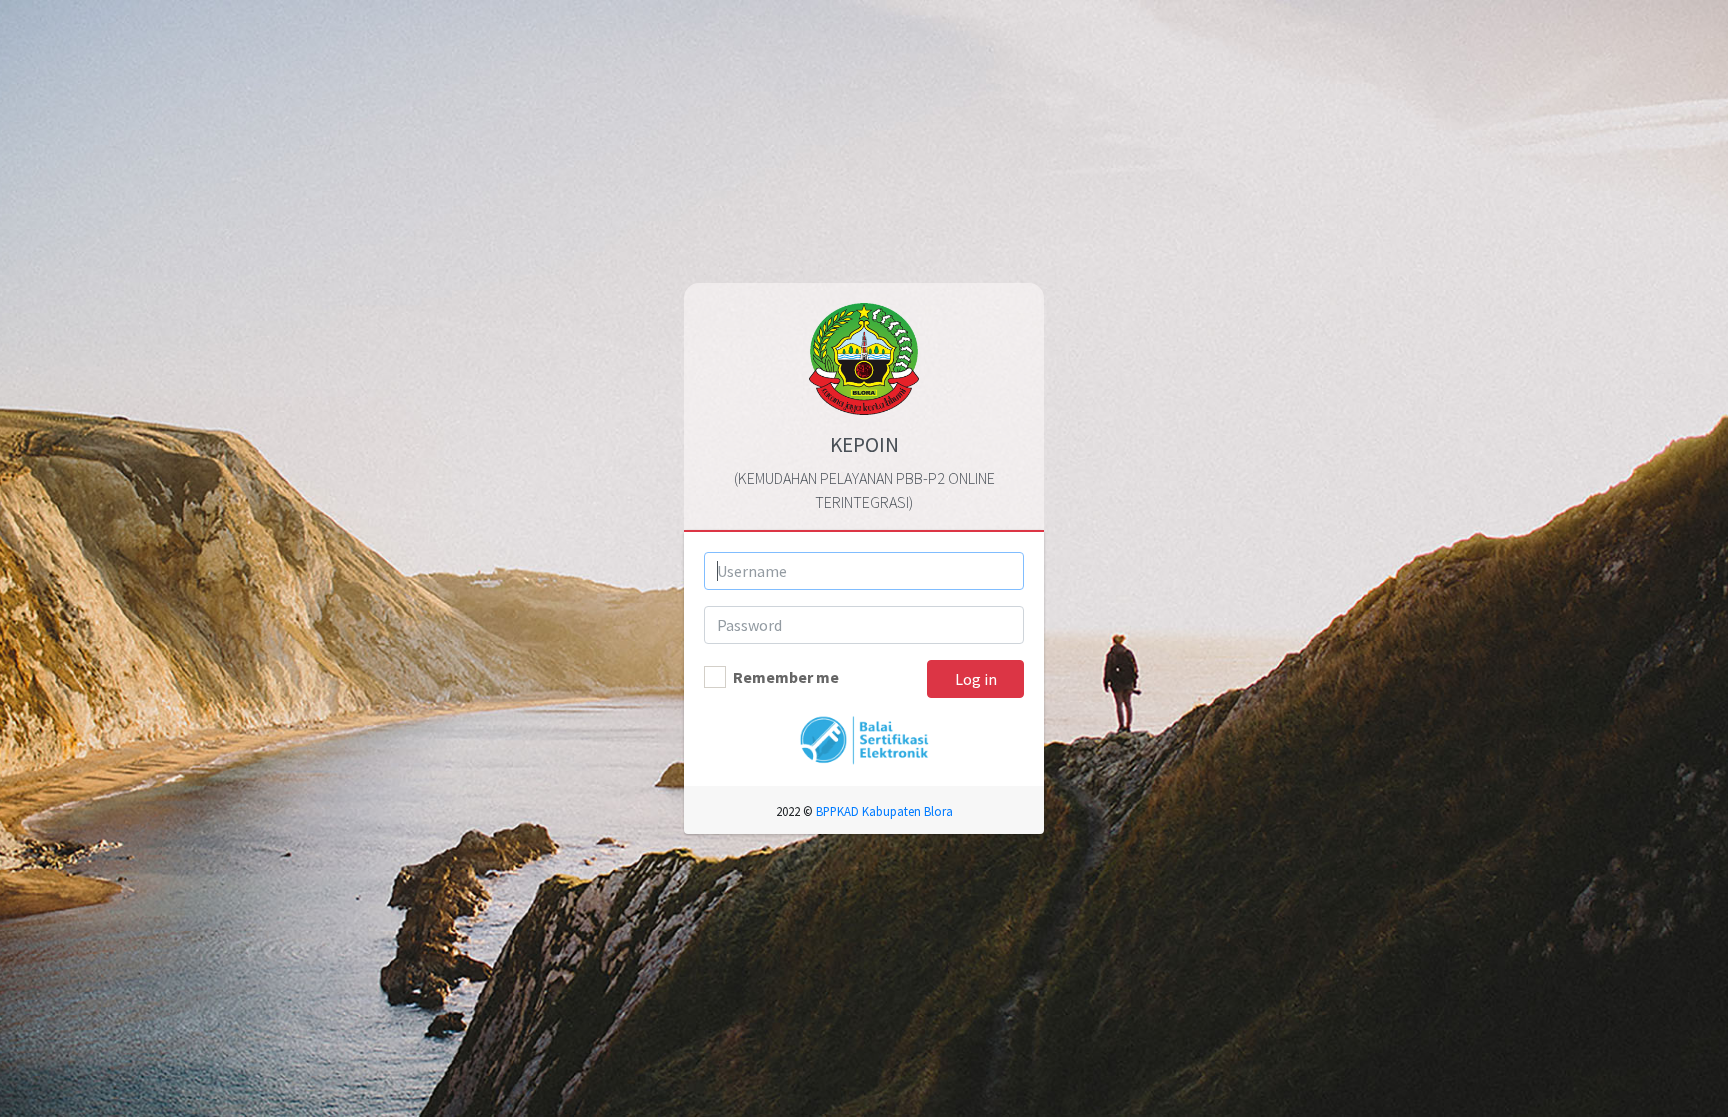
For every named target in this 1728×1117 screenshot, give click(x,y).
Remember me (786, 677)
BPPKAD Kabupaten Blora (884, 811)
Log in (976, 679)
